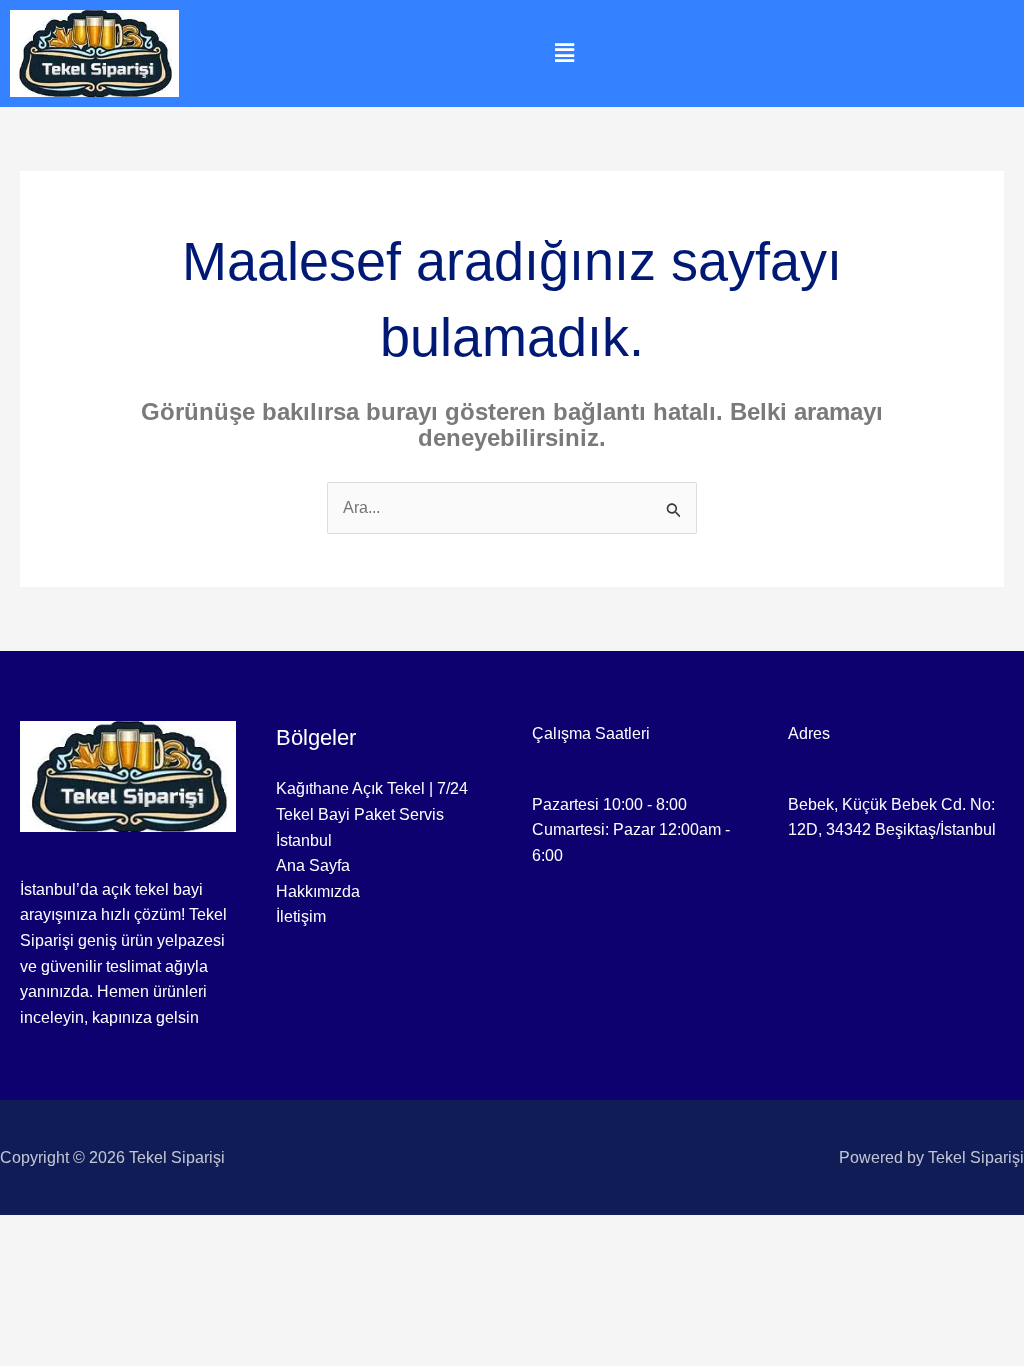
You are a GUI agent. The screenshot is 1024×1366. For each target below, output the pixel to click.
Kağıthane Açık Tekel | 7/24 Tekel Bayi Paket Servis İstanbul (372, 814)
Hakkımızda (318, 891)
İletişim (301, 916)
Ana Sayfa (313, 865)
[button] (564, 53)
